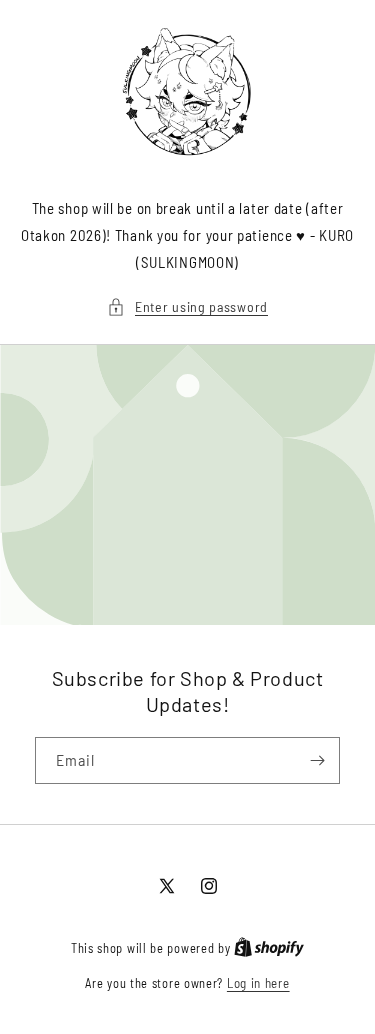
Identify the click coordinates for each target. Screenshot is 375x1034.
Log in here (258, 983)
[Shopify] (269, 948)
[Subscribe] (317, 760)
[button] (187, 306)
